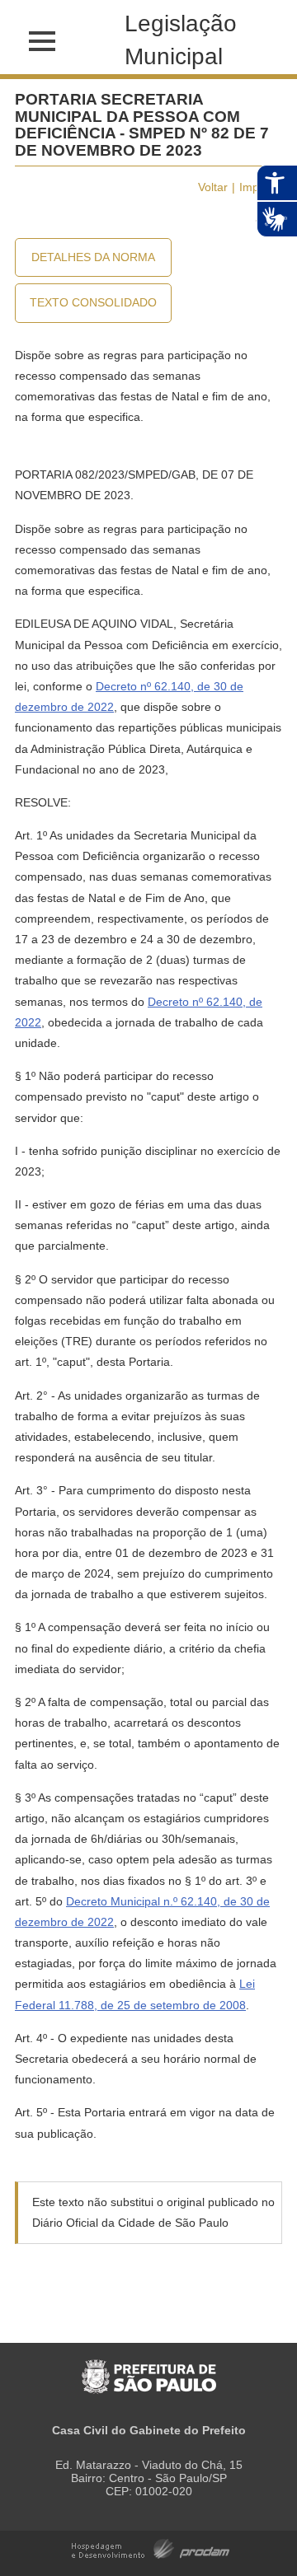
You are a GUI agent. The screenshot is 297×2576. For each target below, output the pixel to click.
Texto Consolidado (93, 302)
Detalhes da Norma (93, 257)
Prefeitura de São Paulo (149, 2368)
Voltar (213, 187)
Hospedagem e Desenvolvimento (151, 2548)
